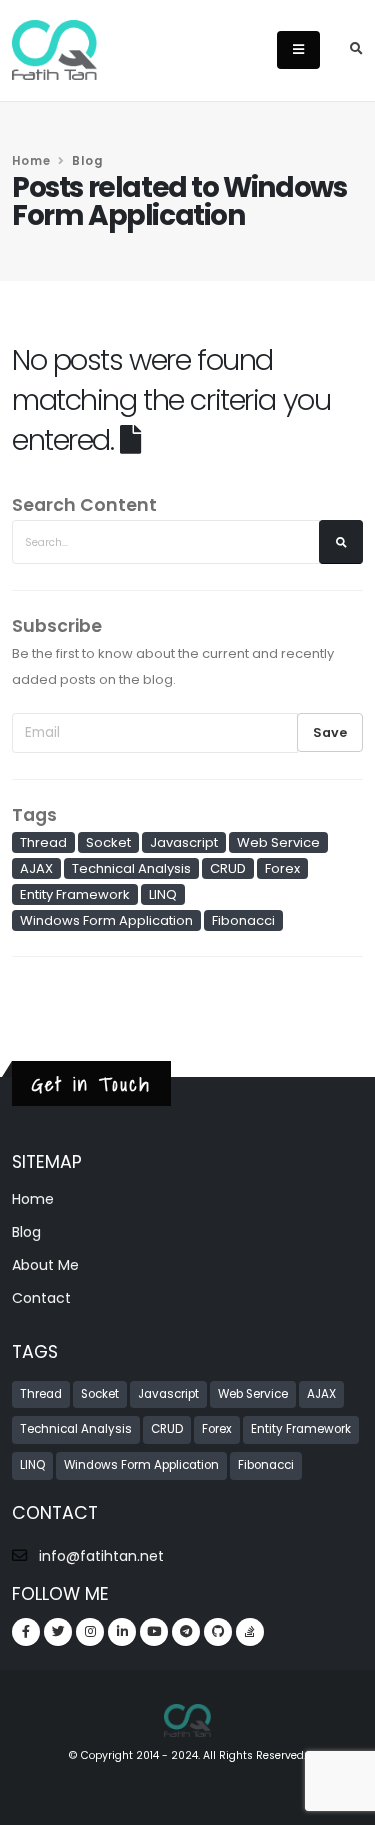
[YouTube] (154, 1632)
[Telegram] (186, 1632)
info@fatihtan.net (101, 1556)
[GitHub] (218, 1632)
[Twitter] (58, 1632)
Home (31, 161)
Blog (26, 1232)
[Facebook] (26, 1632)
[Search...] (341, 542)
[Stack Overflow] (250, 1632)
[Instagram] (90, 1632)
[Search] (356, 50)
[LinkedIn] (122, 1632)
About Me (45, 1265)
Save (330, 732)
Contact (41, 1298)
